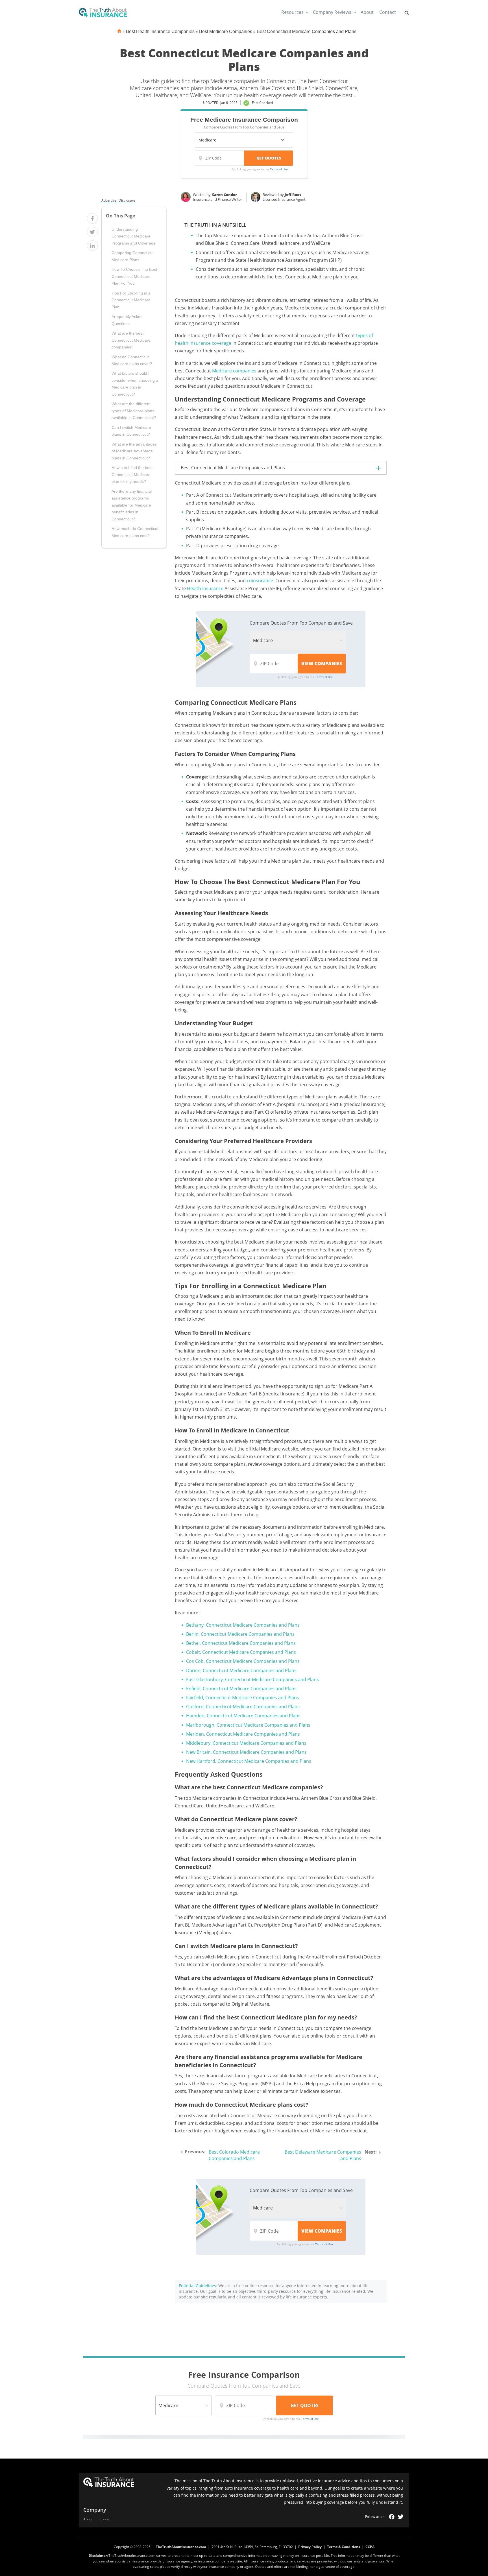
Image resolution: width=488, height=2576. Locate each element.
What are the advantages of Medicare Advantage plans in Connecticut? (134, 451)
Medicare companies (234, 371)
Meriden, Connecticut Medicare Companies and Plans (243, 1734)
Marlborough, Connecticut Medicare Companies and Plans (248, 1725)
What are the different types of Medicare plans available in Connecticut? (134, 411)
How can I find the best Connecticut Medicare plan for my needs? (132, 475)
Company (95, 2510)
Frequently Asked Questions (127, 320)
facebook (392, 2517)
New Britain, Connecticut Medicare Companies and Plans (246, 1752)
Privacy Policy (310, 2547)
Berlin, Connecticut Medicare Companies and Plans (240, 1634)
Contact (388, 12)
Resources (292, 12)
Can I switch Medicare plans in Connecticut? (131, 431)
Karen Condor (224, 195)
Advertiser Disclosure (118, 200)
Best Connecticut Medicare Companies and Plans (307, 31)
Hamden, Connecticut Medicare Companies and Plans (243, 1716)
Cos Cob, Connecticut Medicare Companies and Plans (243, 1661)
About (367, 12)
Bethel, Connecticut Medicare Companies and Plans (241, 1643)
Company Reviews (332, 12)
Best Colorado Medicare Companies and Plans (234, 2155)
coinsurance (260, 581)
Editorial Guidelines (197, 2286)
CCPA (370, 2547)
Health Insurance (205, 588)
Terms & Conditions (344, 2547)
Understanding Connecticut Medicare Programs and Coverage (134, 236)
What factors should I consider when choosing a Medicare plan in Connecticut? (135, 384)
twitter (401, 2517)
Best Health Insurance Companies (160, 31)
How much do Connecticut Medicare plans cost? (135, 532)
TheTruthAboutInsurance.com (181, 2547)
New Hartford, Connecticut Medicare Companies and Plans (249, 1761)
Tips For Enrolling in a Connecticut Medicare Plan (131, 300)
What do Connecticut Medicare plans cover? (132, 360)
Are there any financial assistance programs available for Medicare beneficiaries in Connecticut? (132, 505)
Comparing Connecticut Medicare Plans (133, 256)
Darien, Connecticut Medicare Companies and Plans (241, 1670)
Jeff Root (293, 195)
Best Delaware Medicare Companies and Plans (323, 2155)
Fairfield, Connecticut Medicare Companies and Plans (243, 1698)
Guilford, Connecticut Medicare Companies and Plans (243, 1707)
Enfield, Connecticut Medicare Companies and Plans (241, 1689)
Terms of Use (279, 169)
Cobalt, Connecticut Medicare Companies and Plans (241, 1652)
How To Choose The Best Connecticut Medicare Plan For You (134, 276)
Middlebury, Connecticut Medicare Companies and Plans (246, 1743)
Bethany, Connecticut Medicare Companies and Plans (243, 1625)
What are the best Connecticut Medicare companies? (131, 340)
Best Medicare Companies (226, 31)
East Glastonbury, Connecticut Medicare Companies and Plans (252, 1679)
